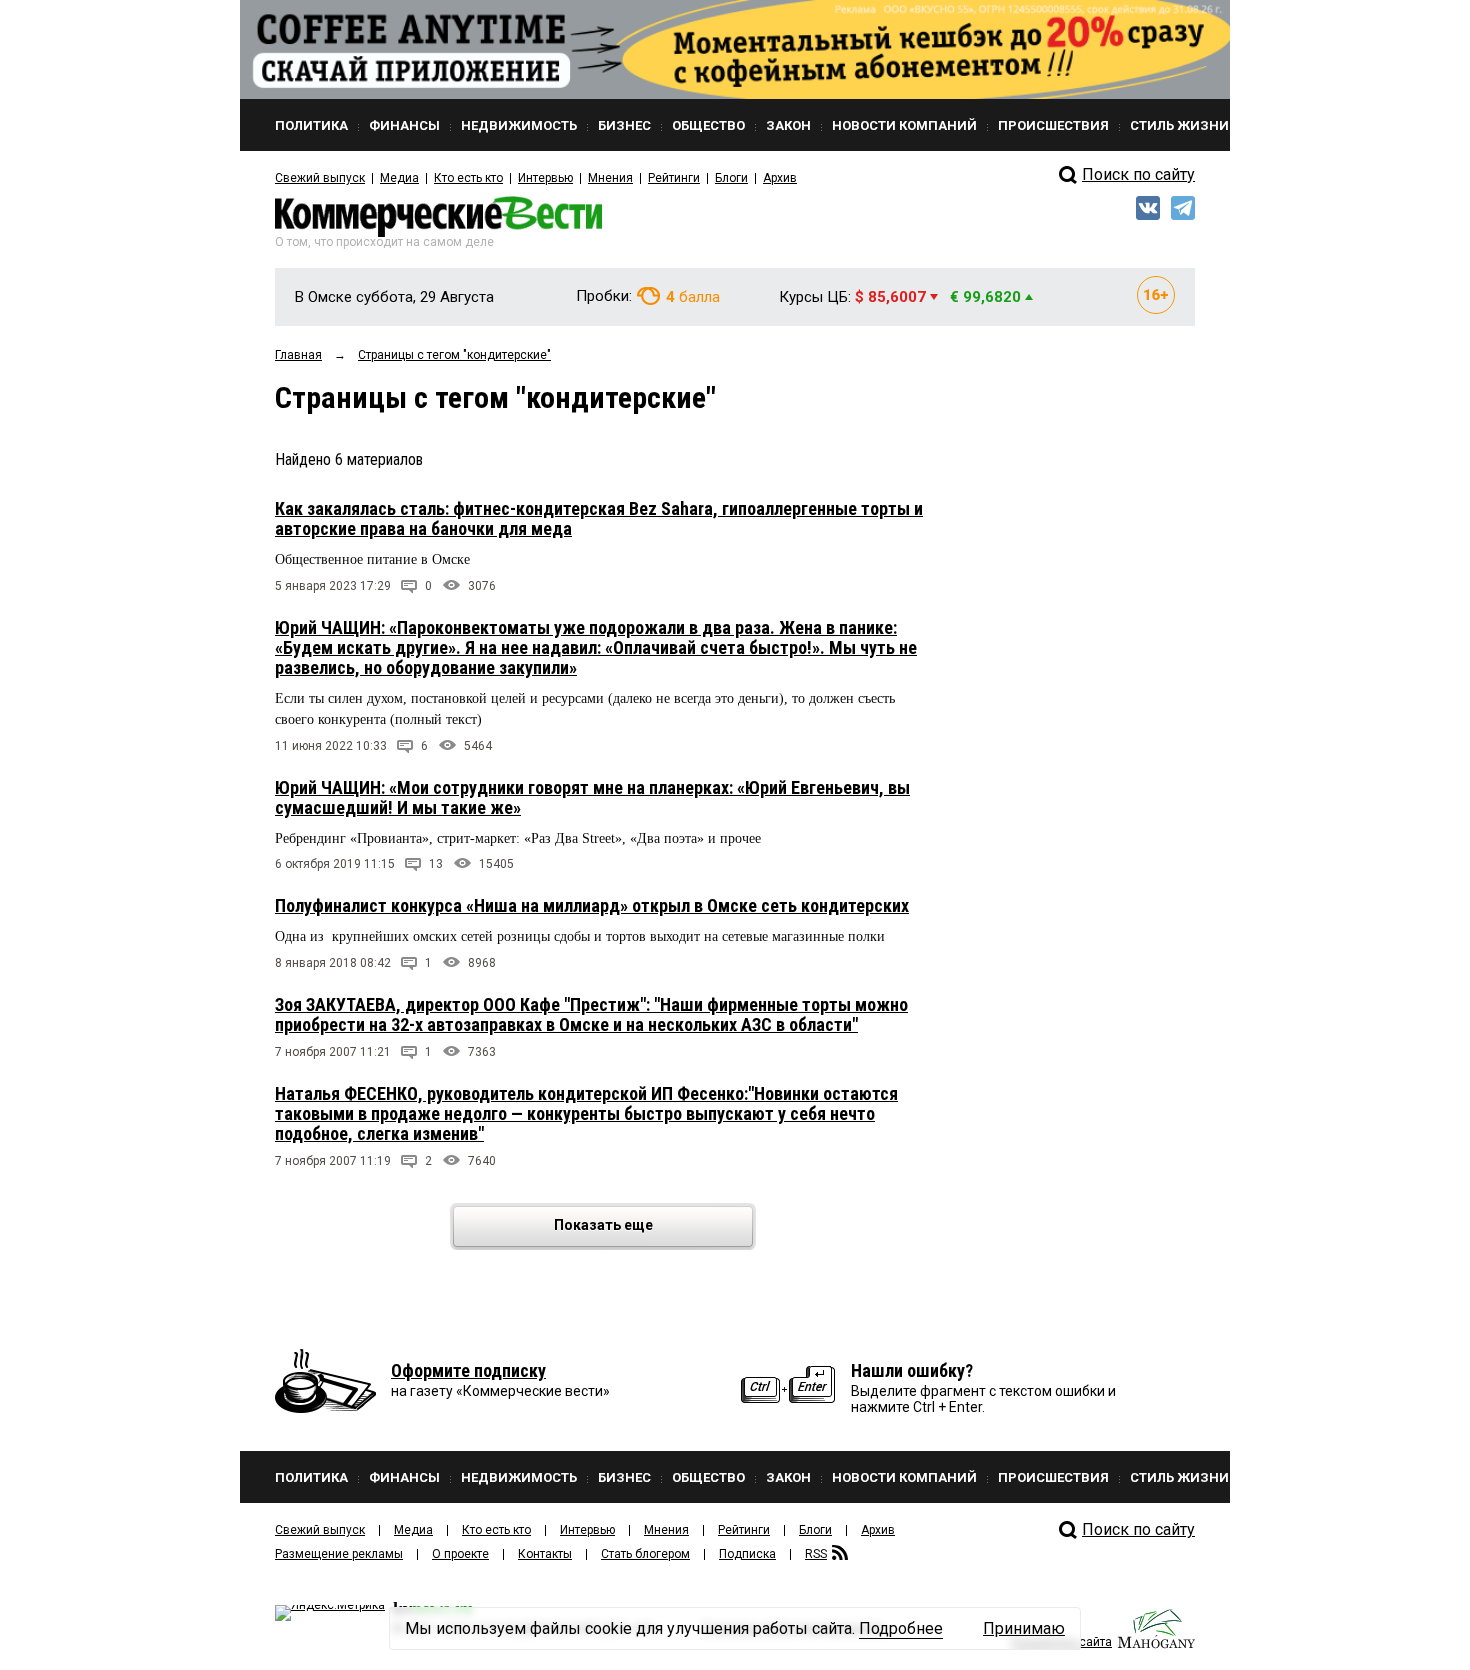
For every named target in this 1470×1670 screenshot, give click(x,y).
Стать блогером (645, 1554)
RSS (816, 1554)
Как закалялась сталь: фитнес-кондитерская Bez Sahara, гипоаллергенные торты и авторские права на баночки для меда (599, 518)
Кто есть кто (468, 178)
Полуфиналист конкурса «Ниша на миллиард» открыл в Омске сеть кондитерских (592, 905)
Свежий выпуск (320, 178)
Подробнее (901, 1628)
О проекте (460, 1554)
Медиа (399, 178)
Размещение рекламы (339, 1554)
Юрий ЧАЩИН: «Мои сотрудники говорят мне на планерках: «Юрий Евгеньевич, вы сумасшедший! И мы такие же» (592, 797)
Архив (780, 178)
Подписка (747, 1554)
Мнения (610, 178)
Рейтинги (674, 178)
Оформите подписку (468, 1370)
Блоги (731, 178)
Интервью (545, 178)
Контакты (545, 1554)
